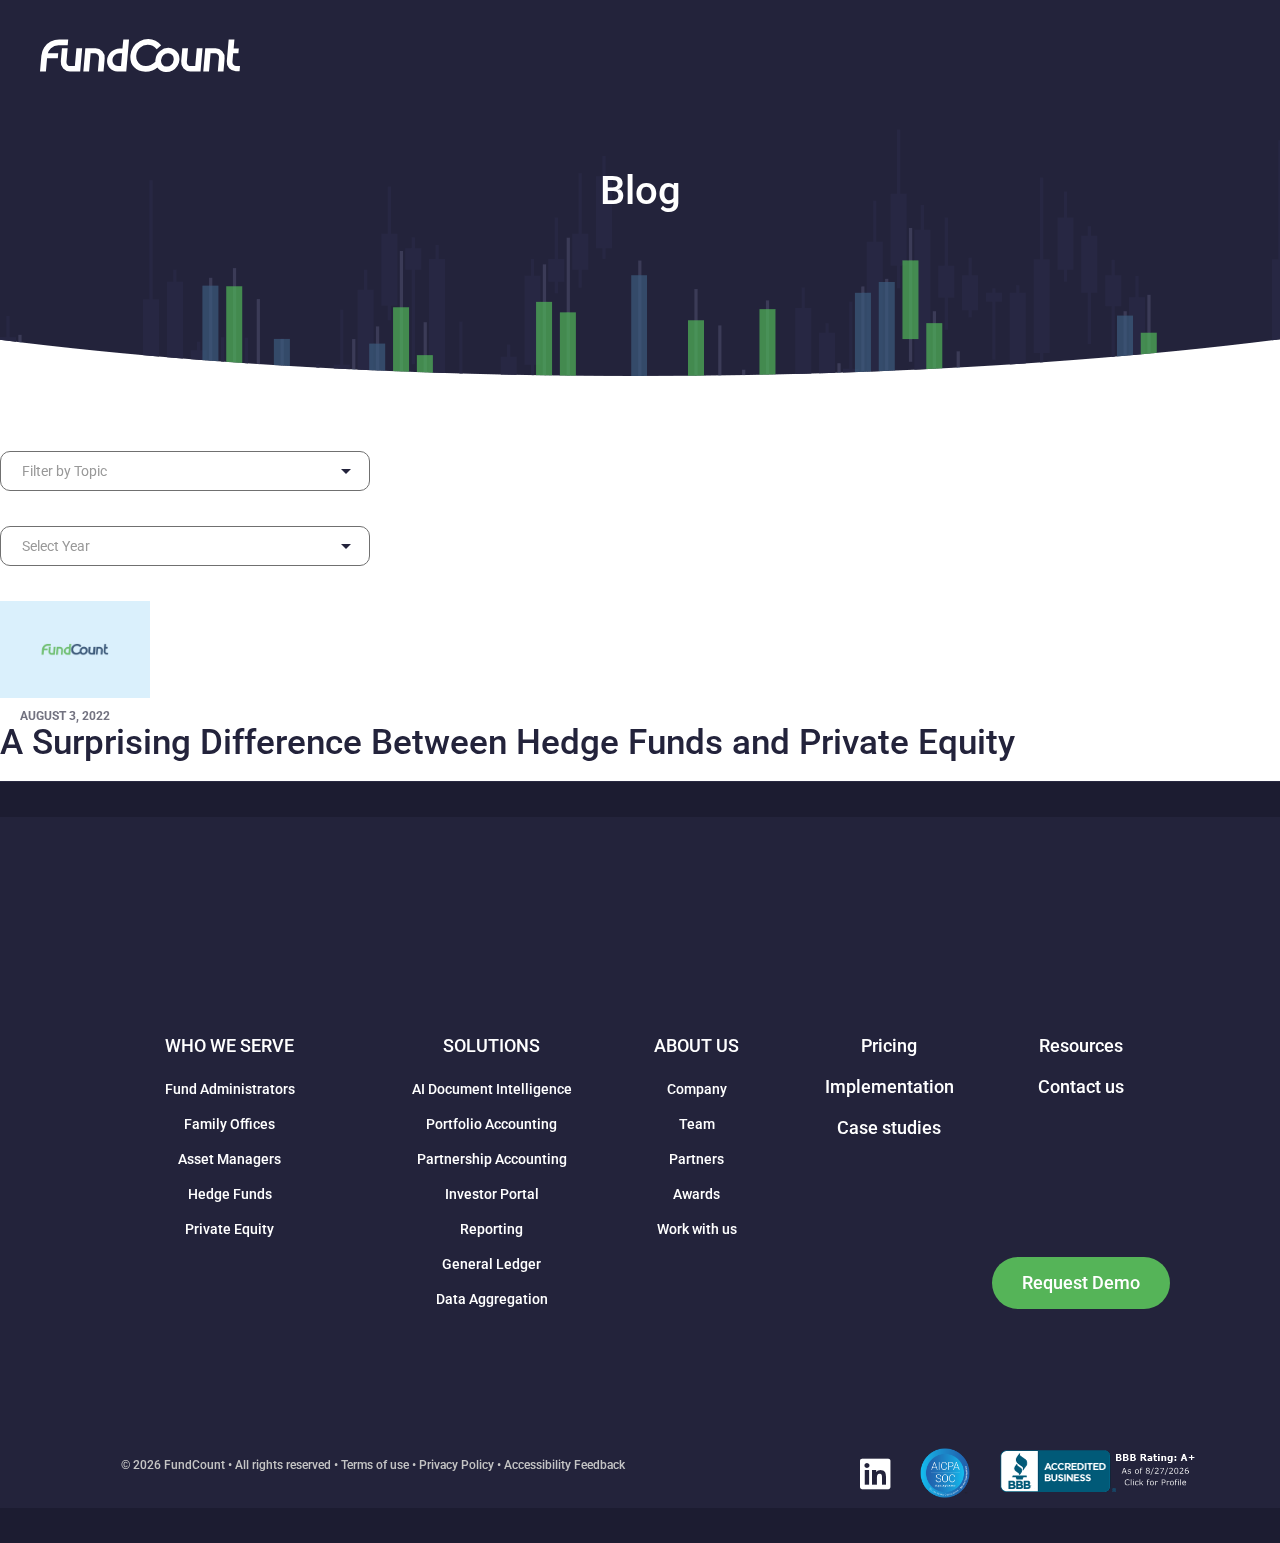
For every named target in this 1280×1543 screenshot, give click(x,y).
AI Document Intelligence (492, 1089)
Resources (1081, 1045)
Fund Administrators (230, 1089)
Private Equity (229, 1229)
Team (697, 1124)
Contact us (1081, 1086)
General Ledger (491, 1264)
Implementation (889, 1086)
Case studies (889, 1127)
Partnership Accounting (492, 1159)
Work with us (697, 1229)
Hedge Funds (230, 1194)
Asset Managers (229, 1159)
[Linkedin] (875, 1473)
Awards (696, 1194)
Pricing (889, 1045)
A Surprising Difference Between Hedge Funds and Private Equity (507, 742)
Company (697, 1089)
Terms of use (375, 1465)
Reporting (491, 1229)
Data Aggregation (492, 1299)
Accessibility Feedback (564, 1465)
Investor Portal (492, 1194)
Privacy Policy (456, 1465)
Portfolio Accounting (491, 1124)
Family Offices (229, 1124)
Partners (696, 1159)
